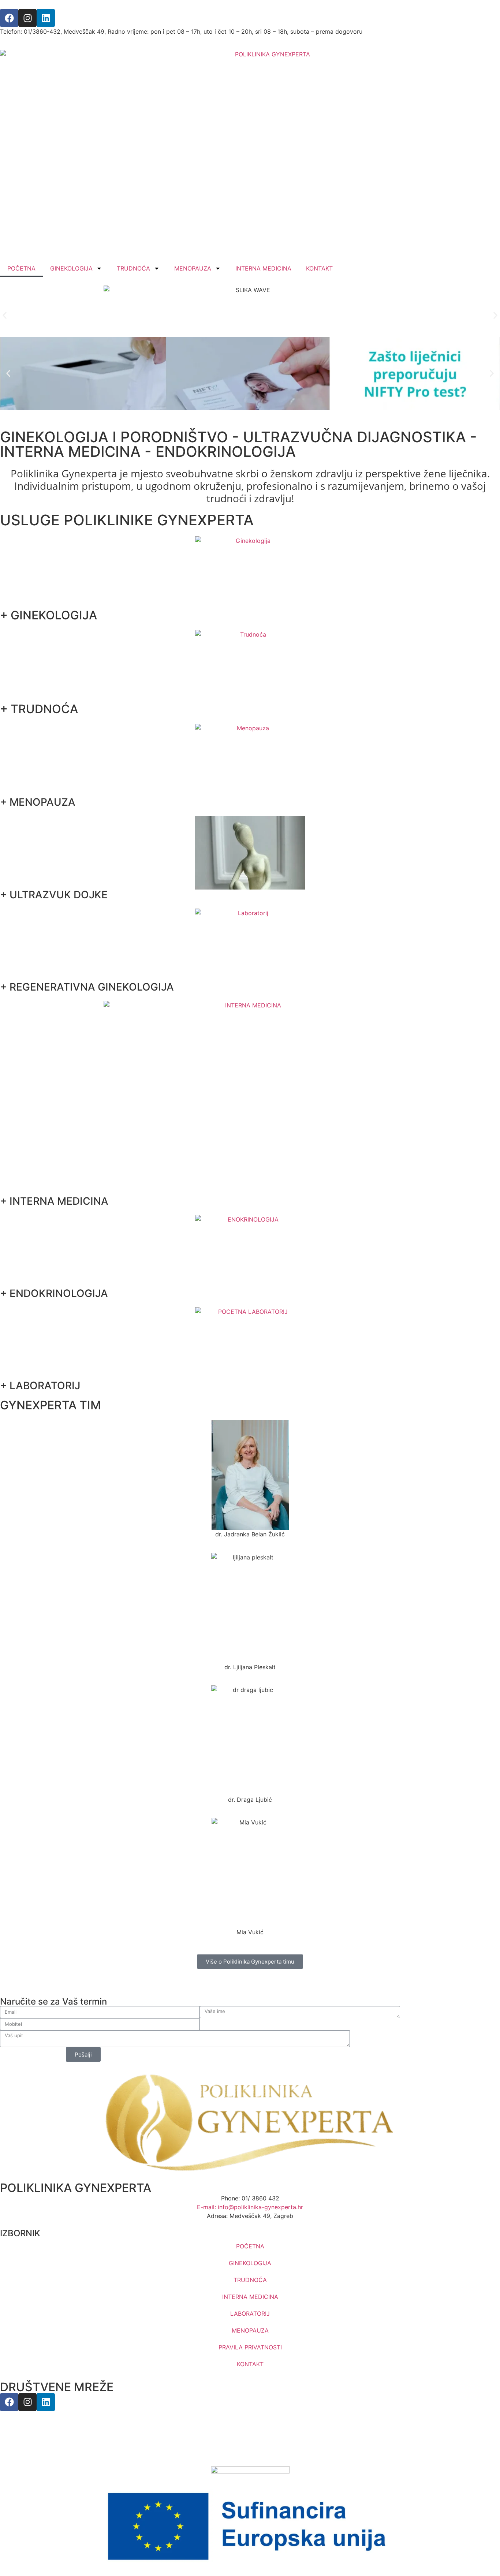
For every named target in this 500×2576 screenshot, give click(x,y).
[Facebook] (9, 18)
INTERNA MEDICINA (263, 268)
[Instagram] (27, 18)
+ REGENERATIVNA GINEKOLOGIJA (87, 987)
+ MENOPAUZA (38, 802)
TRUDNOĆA (133, 268)
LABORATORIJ (250, 2314)
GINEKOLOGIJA (71, 268)
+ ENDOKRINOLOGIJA (54, 1293)
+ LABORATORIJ (40, 1386)
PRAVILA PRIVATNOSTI (250, 2347)
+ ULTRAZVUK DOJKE (54, 895)
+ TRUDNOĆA (39, 709)
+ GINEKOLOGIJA (48, 615)
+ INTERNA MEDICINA (54, 1201)
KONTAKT (319, 268)
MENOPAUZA (193, 268)
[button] (5, 315)
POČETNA (21, 268)
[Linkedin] (46, 18)
